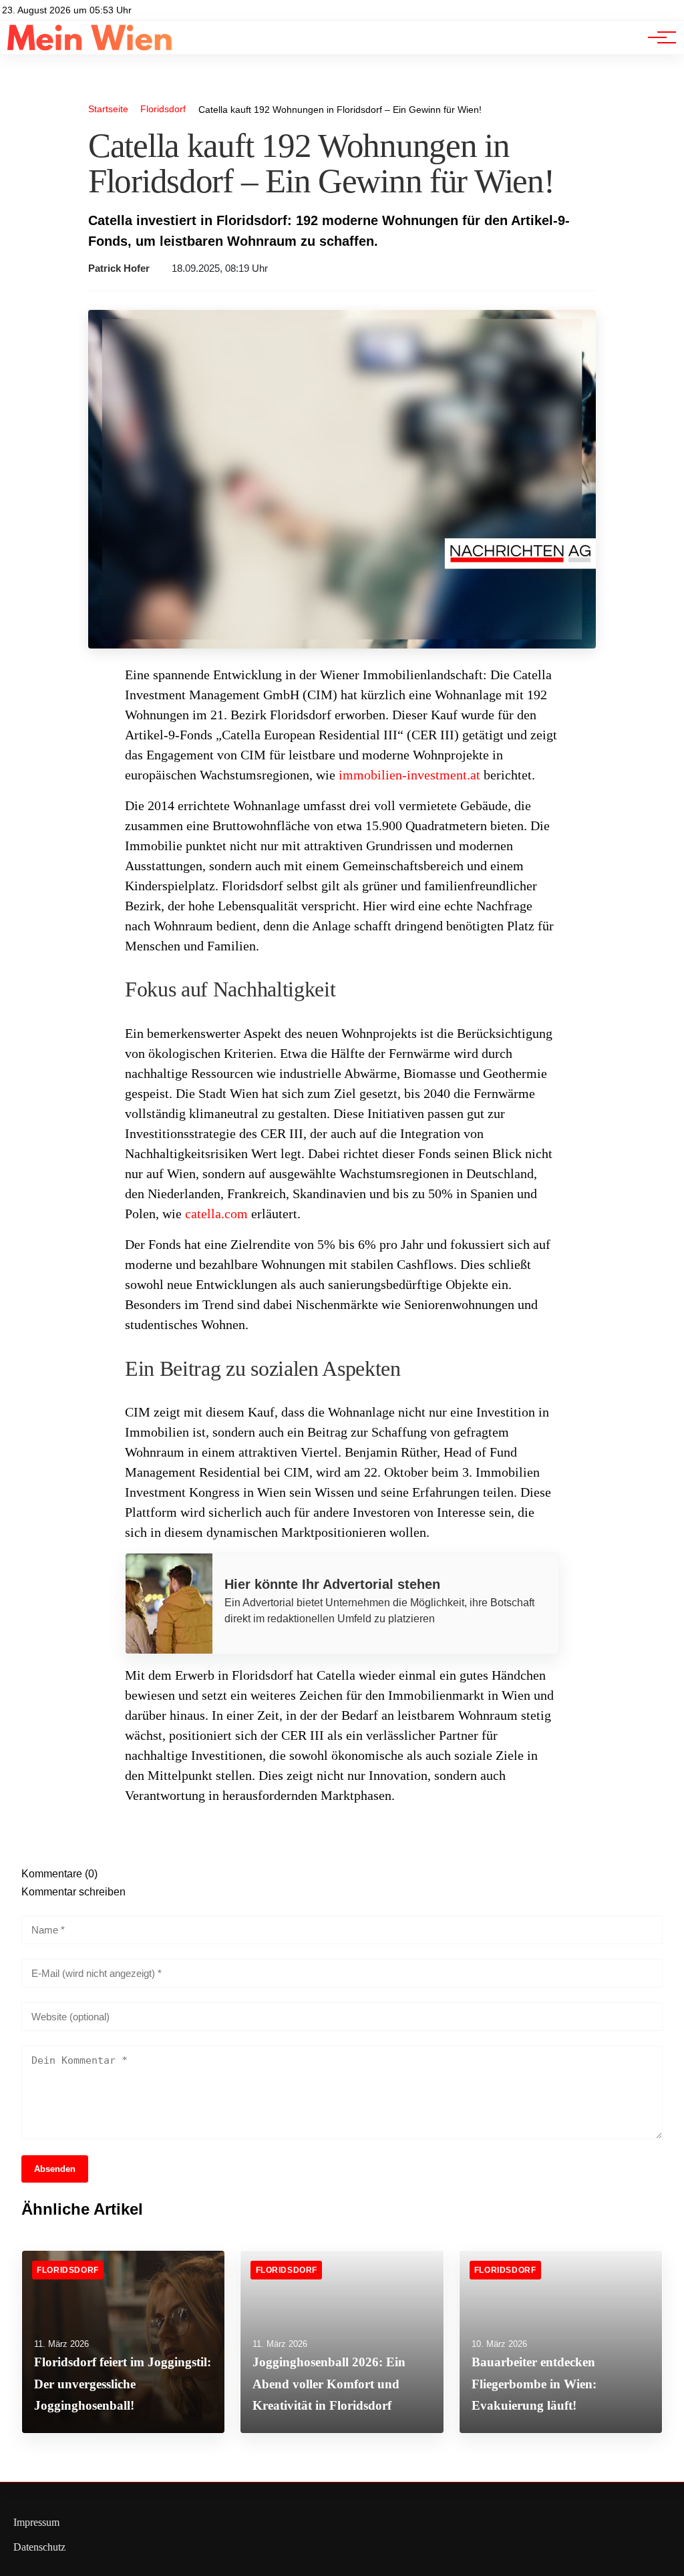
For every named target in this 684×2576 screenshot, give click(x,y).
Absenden (55, 2169)
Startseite (108, 109)
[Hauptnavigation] (657, 37)
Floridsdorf (163, 109)
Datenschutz (39, 2547)
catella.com (216, 1214)
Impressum (36, 2522)
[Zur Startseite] (90, 47)
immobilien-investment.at (409, 775)
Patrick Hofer (119, 268)
